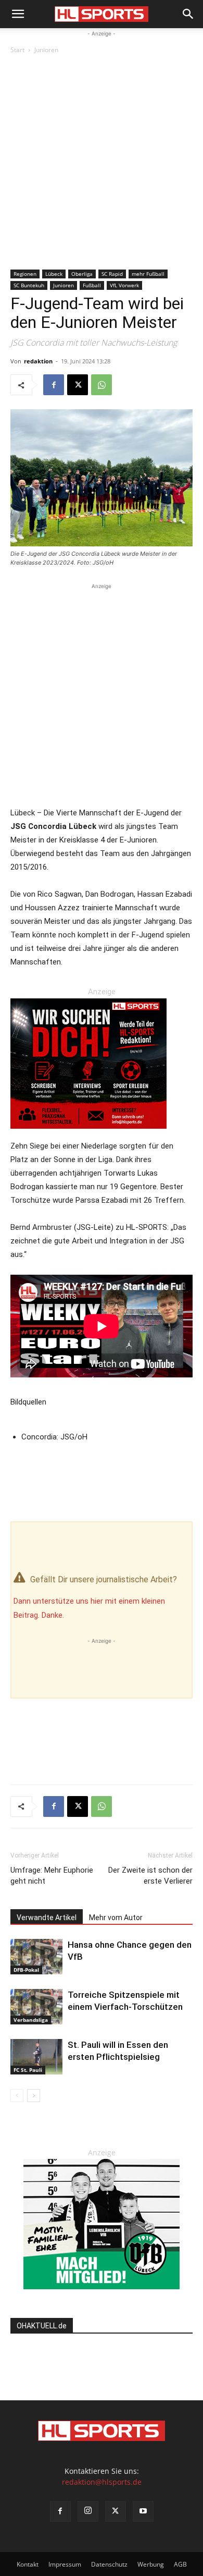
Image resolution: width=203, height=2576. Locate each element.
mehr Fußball (148, 274)
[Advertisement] (102, 163)
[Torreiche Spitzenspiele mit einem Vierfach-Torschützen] (36, 2007)
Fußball (92, 285)
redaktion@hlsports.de (102, 2482)
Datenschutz (109, 2564)
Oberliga (82, 274)
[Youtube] (143, 2511)
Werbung (151, 2564)
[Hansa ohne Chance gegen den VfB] (36, 1957)
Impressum (65, 2564)
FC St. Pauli (28, 2070)
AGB (180, 2564)
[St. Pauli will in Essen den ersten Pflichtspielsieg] (36, 2057)
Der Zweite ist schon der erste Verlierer (150, 1876)
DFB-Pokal (26, 1970)
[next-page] (34, 2096)
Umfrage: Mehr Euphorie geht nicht (52, 1876)
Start (17, 50)
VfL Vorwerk (124, 285)
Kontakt (28, 2564)
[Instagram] (88, 2511)
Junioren (46, 50)
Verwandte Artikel (47, 1918)
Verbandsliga (31, 2020)
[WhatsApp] (102, 385)
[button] (18, 14)
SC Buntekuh (29, 285)
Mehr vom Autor (116, 1918)
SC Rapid (112, 274)
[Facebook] (54, 385)
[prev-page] (17, 2096)
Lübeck (54, 274)
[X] (78, 385)
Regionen (25, 274)
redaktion (38, 361)
